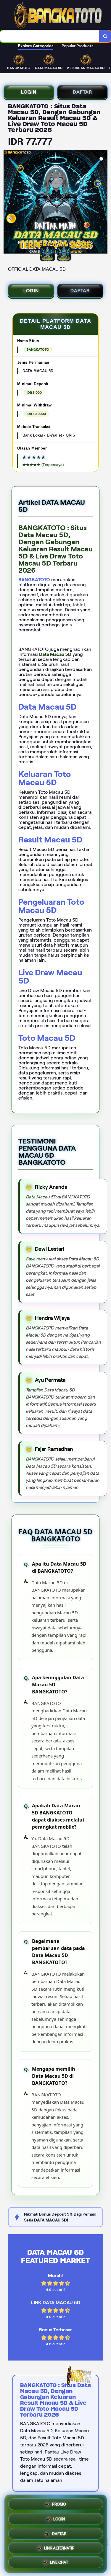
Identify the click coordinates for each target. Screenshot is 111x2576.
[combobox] (50, 36)
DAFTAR (82, 92)
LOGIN (29, 92)
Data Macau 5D (47, 707)
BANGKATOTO (34, 580)
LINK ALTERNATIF (59, 2547)
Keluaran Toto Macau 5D (45, 778)
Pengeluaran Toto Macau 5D (51, 906)
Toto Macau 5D (47, 1038)
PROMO (59, 2503)
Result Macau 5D (50, 840)
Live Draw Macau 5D (50, 977)
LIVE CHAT (59, 2562)
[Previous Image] (8, 203)
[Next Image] (103, 203)
